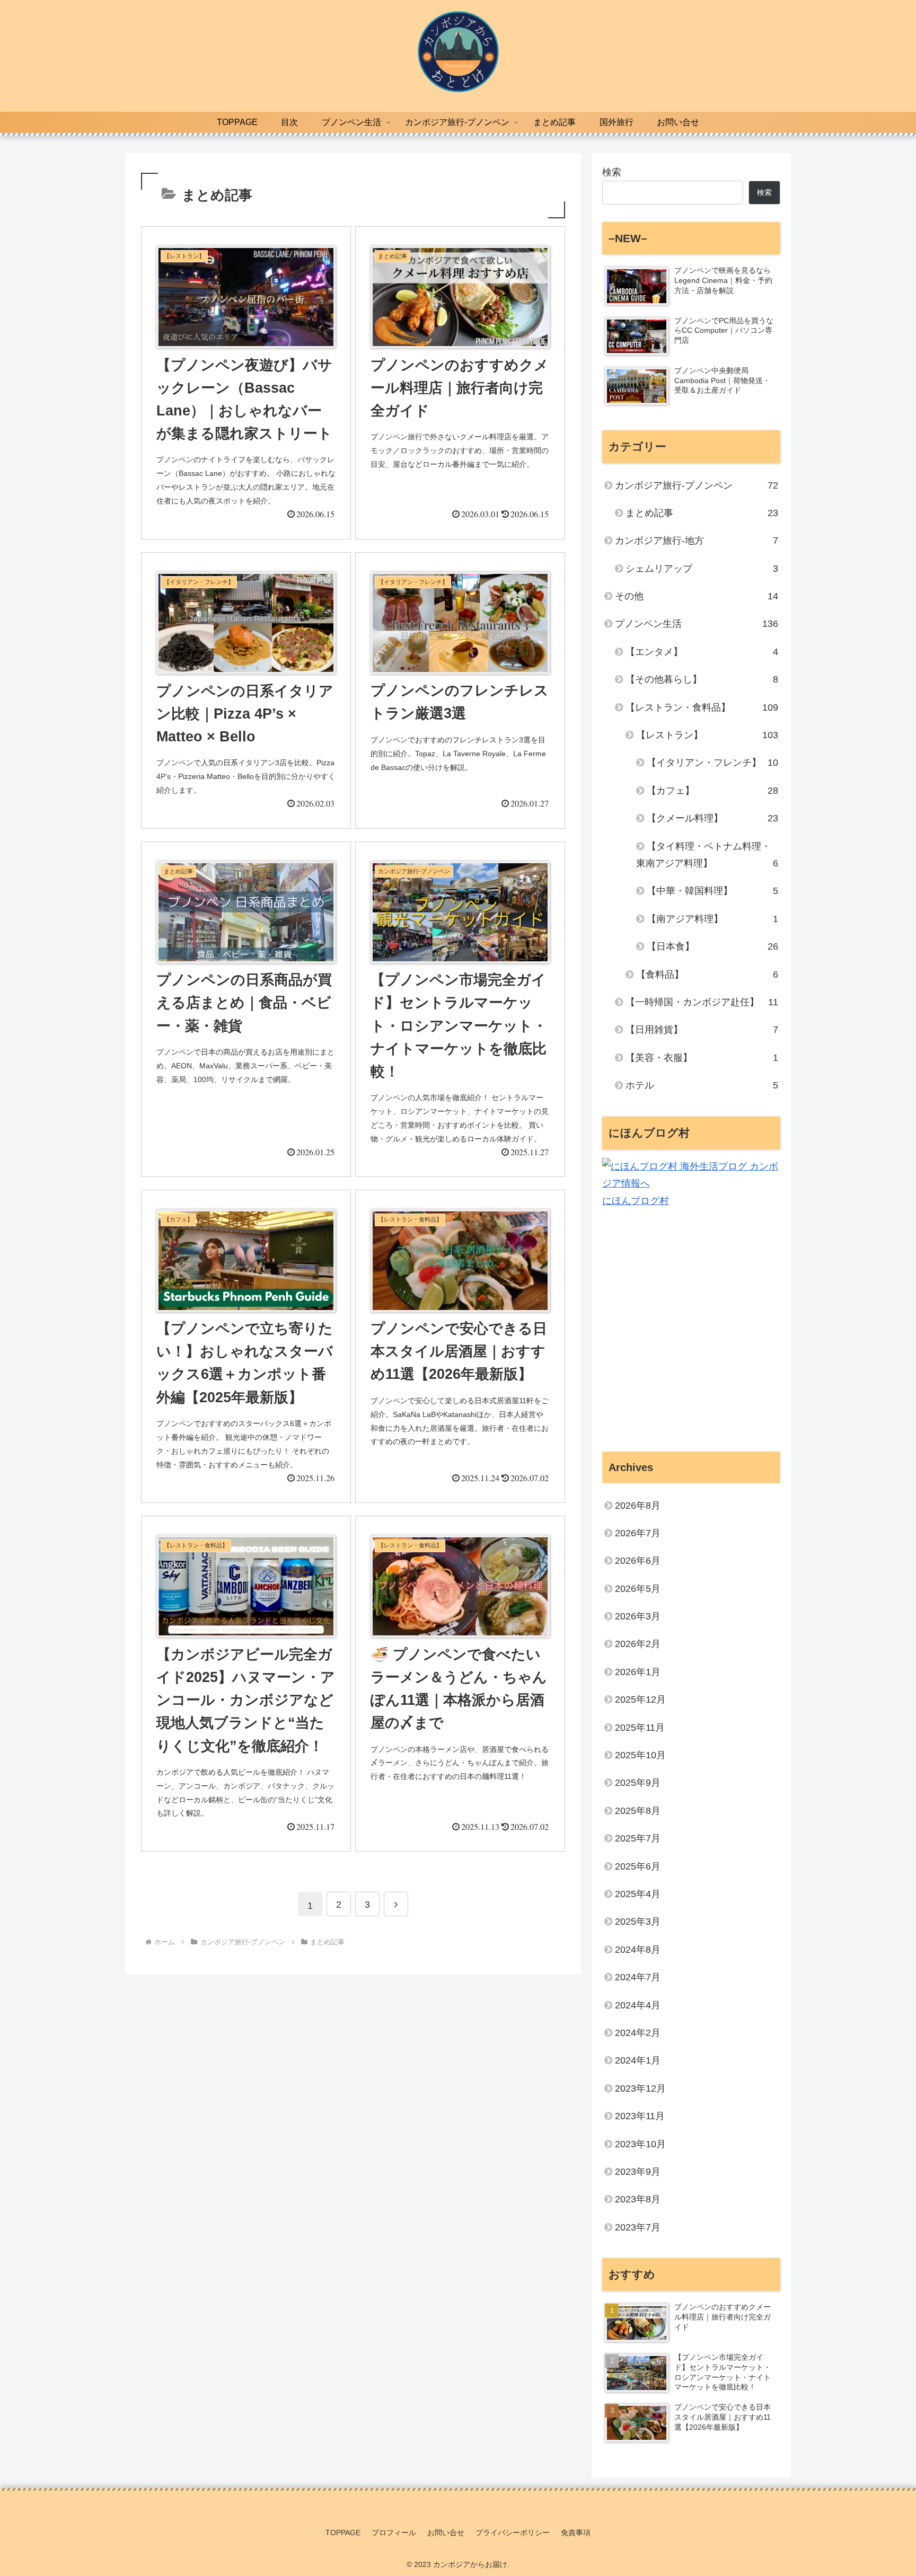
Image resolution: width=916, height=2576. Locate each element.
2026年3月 (638, 1617)
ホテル (702, 1085)
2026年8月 (638, 1506)
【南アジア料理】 (712, 919)
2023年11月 (640, 2117)
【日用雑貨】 (702, 1030)
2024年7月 (638, 1978)
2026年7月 (638, 1534)
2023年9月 (638, 2172)
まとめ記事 (702, 513)
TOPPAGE (343, 2533)
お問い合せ (446, 2533)
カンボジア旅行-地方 (697, 541)
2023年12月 (640, 2088)
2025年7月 (638, 1839)
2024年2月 (638, 2033)
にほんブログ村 (636, 1201)
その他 (697, 596)
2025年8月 (638, 1811)
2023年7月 (638, 2227)
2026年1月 (638, 1672)
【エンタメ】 (702, 652)
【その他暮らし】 (702, 679)
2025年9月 (638, 1783)
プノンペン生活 (697, 624)
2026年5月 (638, 1589)
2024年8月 (638, 1950)
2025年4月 (638, 1895)
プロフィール (394, 2533)
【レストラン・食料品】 (702, 707)
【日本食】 (712, 946)
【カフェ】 (712, 791)
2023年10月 (640, 2144)
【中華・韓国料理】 (712, 891)
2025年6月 (638, 1866)
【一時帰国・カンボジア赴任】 (702, 1002)
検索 (612, 172)
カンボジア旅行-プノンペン (697, 485)
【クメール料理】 (712, 818)
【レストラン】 (707, 735)
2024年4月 (638, 2005)
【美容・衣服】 (702, 1058)
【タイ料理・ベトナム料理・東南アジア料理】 (707, 855)
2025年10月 (640, 1756)
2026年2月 (638, 1644)
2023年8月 (638, 2200)
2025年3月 (638, 1922)
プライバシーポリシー (513, 2533)
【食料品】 (707, 975)
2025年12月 (640, 1700)
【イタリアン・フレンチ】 (712, 763)
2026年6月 (638, 1561)
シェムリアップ (702, 569)
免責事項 (576, 2533)
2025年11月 (640, 1728)
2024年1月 (638, 2061)
